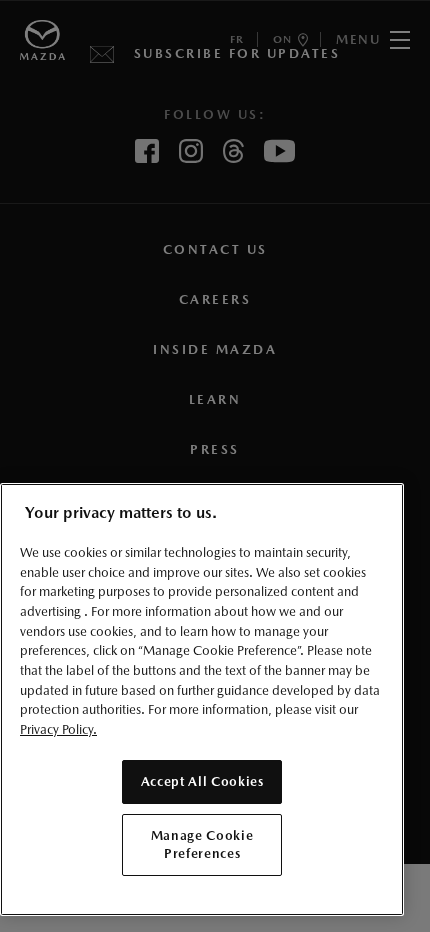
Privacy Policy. (58, 729)
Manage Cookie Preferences (202, 844)
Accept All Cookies (202, 781)
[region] (202, 699)
